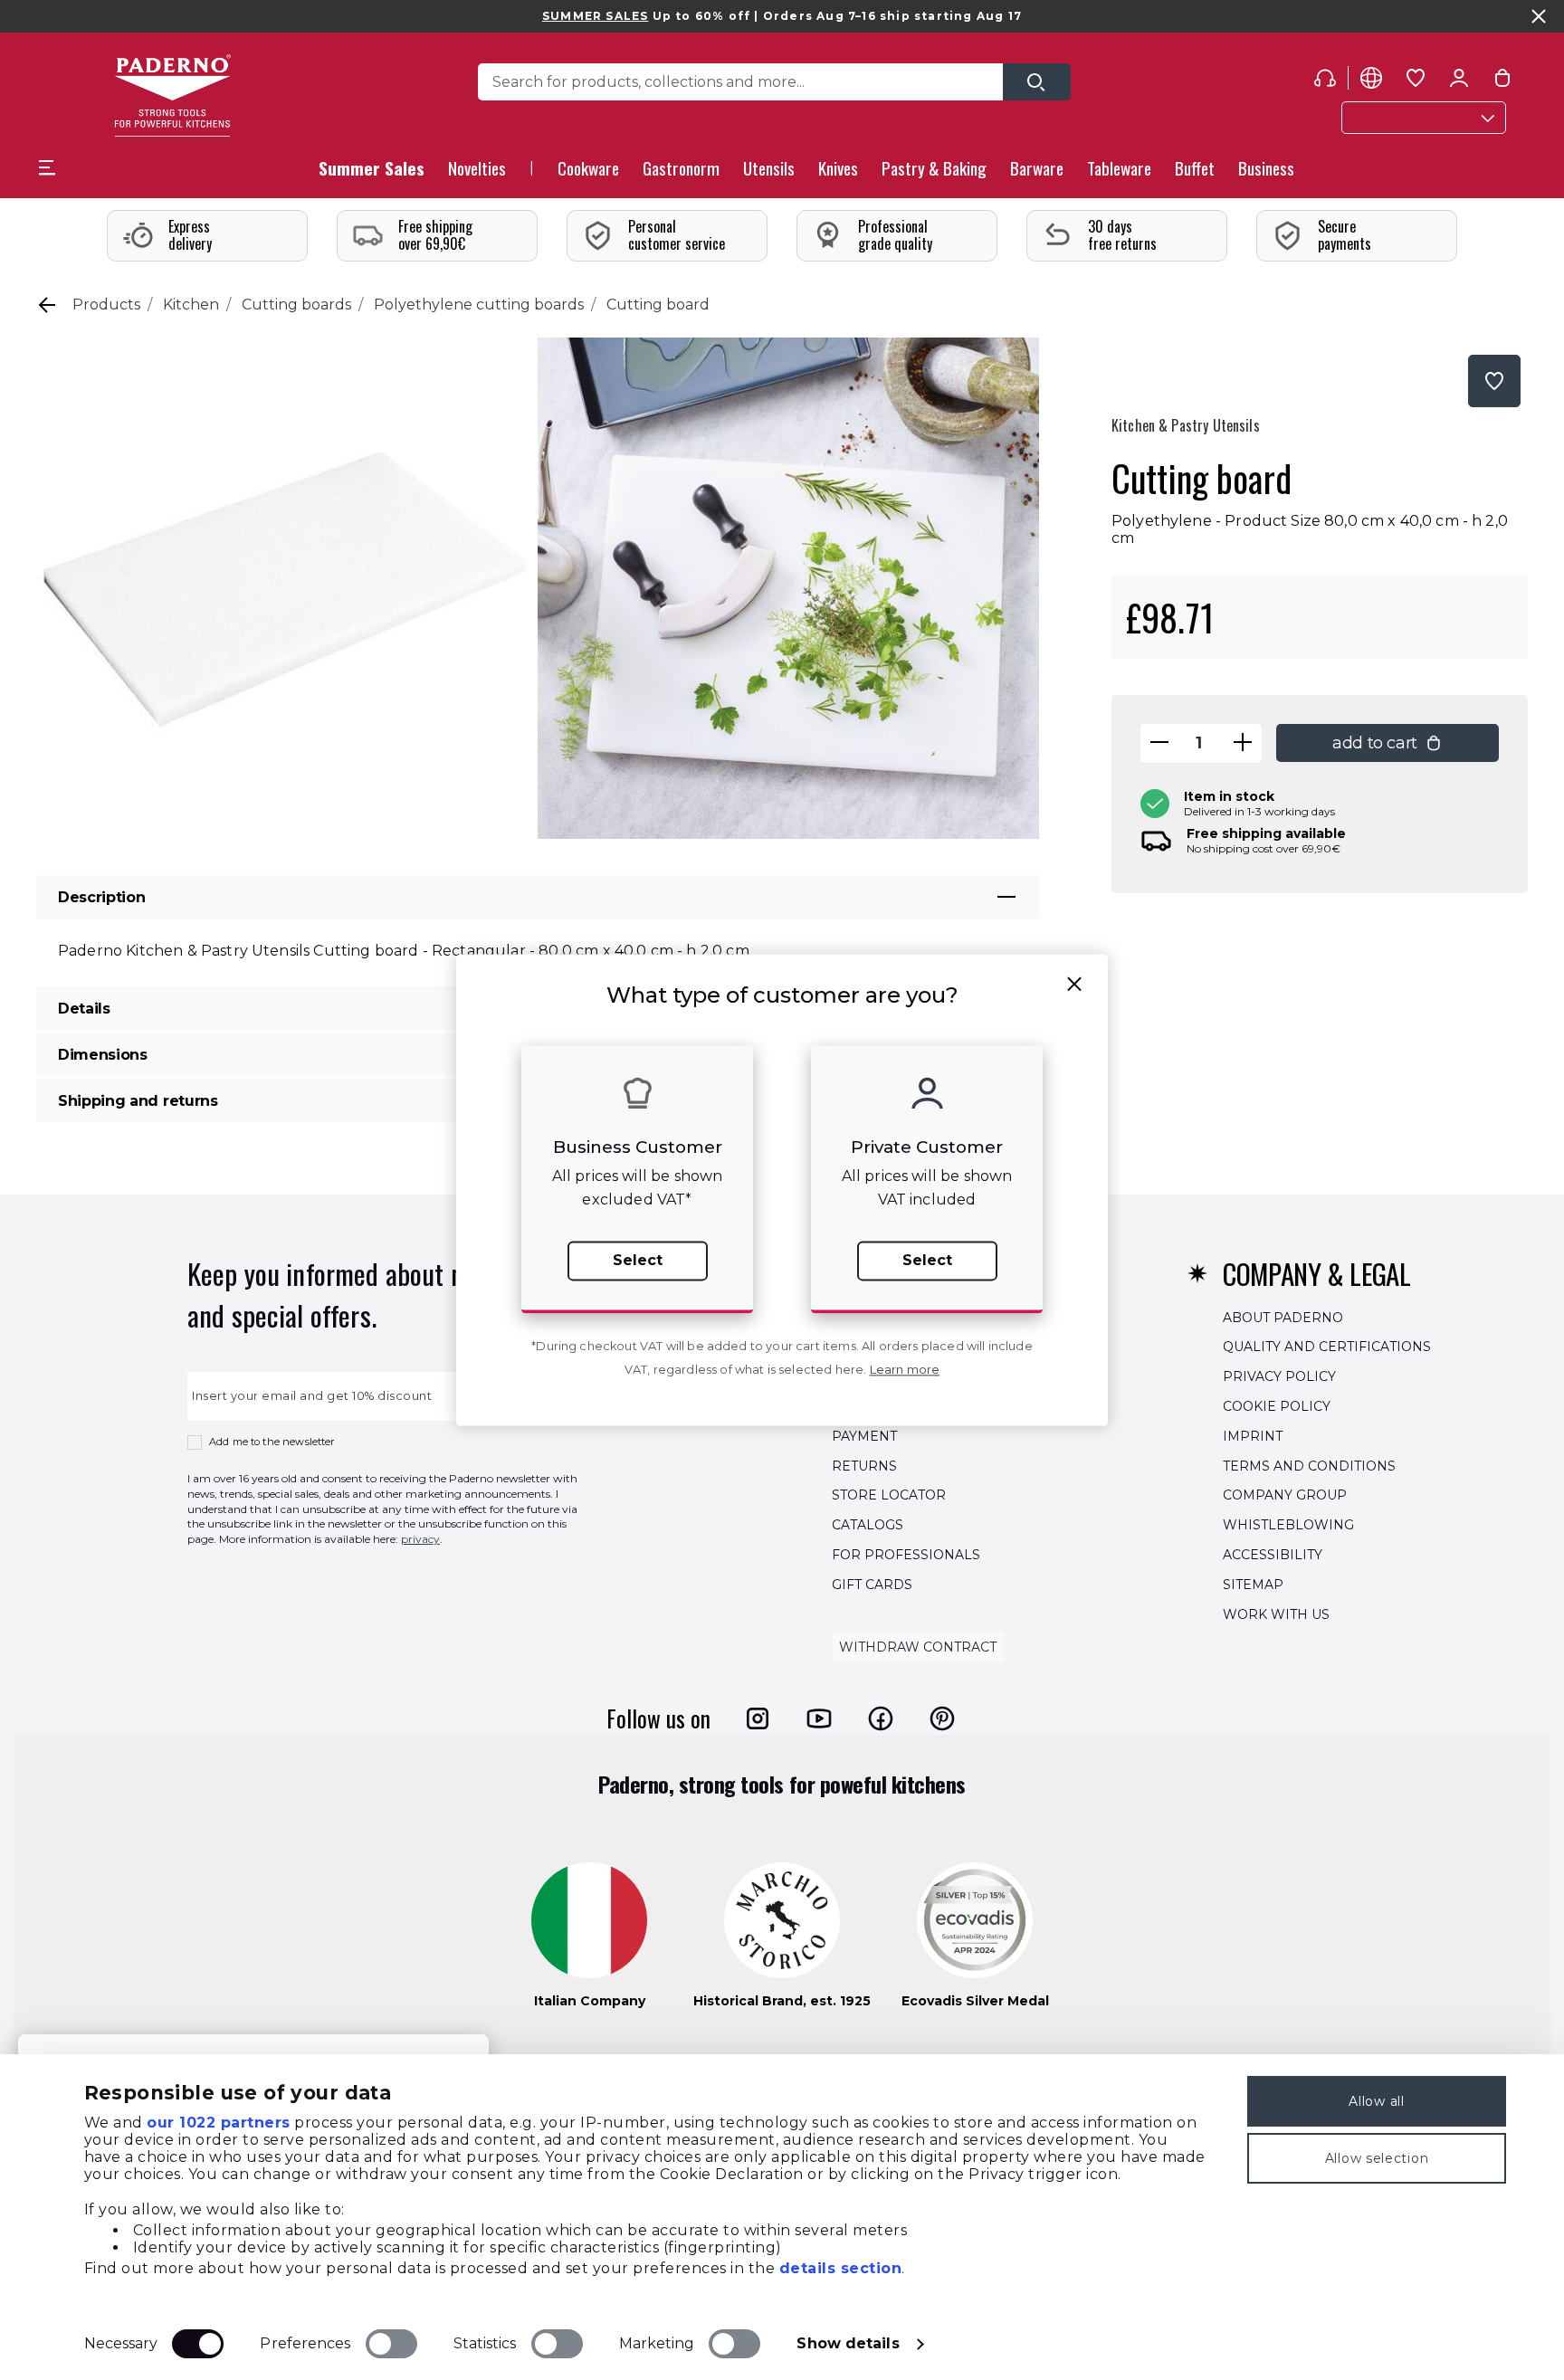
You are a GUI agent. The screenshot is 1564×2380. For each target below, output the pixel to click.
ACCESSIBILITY (1273, 1555)
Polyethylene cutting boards (479, 305)
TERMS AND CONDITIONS (1309, 1466)
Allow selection (1377, 2158)
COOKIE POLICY (1277, 1406)
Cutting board (658, 305)
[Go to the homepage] (172, 95)
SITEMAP (1253, 1585)
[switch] (391, 2344)
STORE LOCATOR (889, 1496)
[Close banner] (1539, 16)
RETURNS (864, 1466)
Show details (848, 2343)
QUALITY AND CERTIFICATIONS (1327, 1347)
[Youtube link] (819, 1718)
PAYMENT (864, 1436)
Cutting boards (296, 305)
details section (841, 2268)
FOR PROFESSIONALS (906, 1555)
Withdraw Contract (918, 1648)
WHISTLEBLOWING (1288, 1525)
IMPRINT (1253, 1436)
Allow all (1376, 2101)
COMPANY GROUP (1285, 1496)
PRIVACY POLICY (1279, 1376)
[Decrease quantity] (1159, 743)
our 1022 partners (219, 2123)
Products (106, 305)
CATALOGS (868, 1525)
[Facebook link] (881, 1718)
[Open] (1037, 82)
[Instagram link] (758, 1718)
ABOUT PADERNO (1283, 1318)
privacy (420, 1539)
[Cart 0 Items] (1502, 81)
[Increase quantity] (1243, 743)
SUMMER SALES (595, 16)
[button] (477, 173)
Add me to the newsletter (272, 1442)
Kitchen (191, 305)
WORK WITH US (1276, 1614)
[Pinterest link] (942, 1718)
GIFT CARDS (872, 1585)
